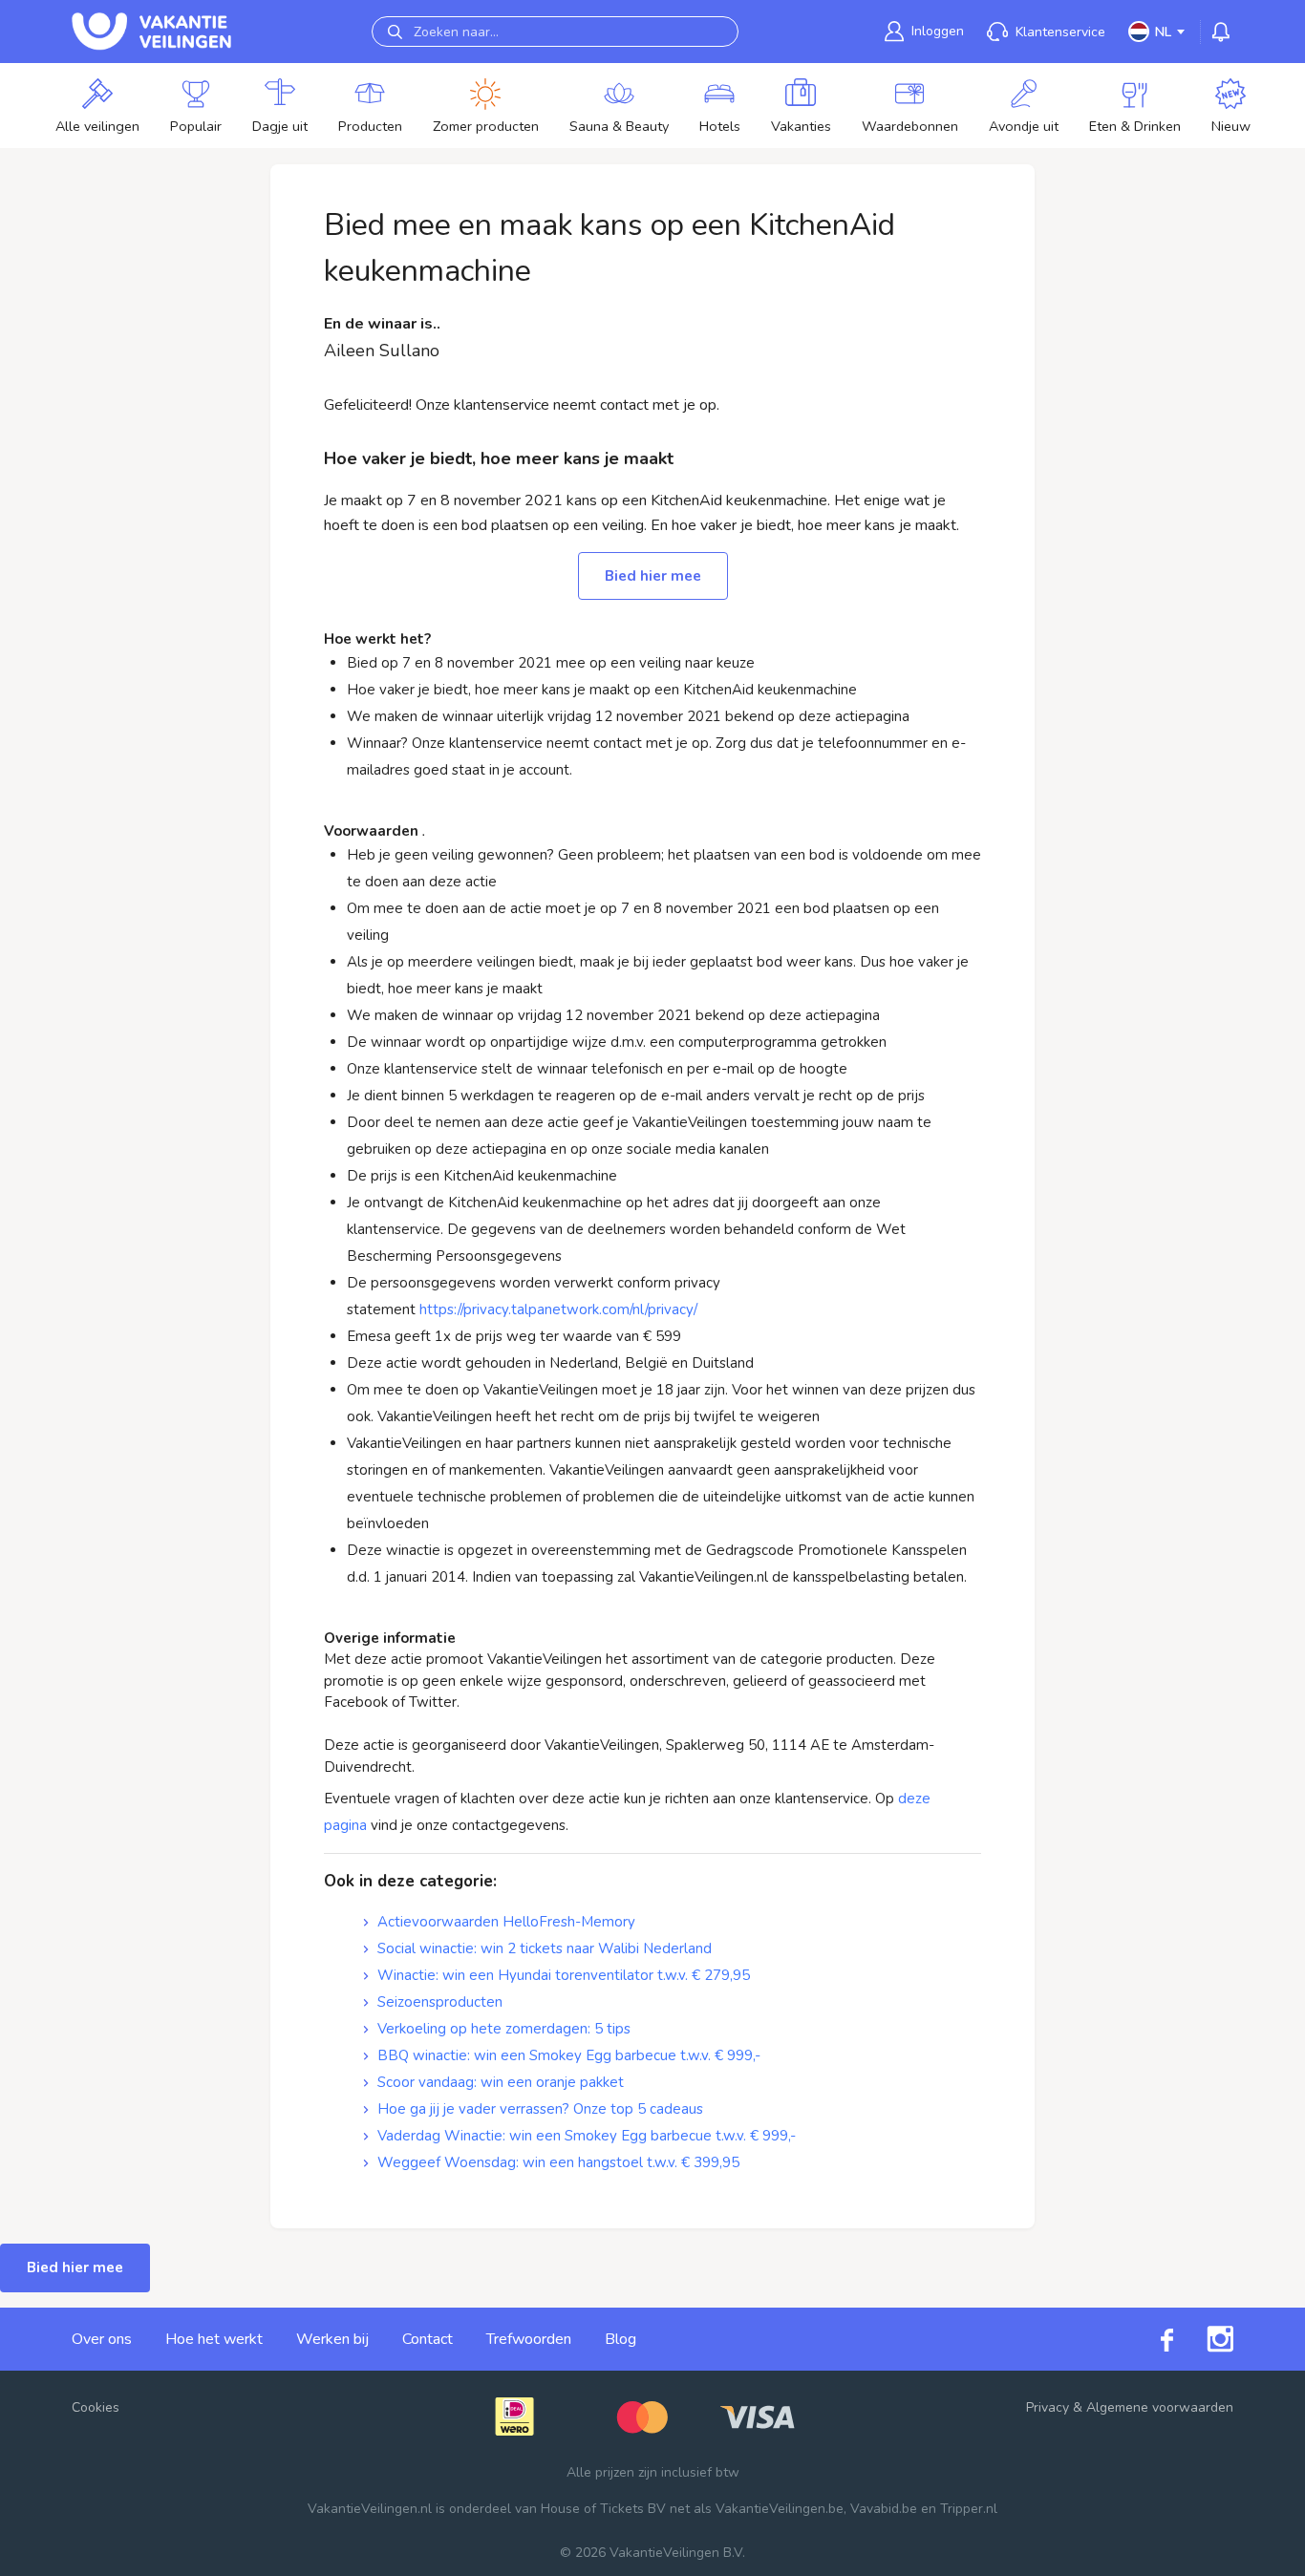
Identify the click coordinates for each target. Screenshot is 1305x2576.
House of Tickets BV (603, 2509)
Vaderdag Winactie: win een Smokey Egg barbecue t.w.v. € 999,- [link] (587, 2136)
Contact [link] (428, 2339)
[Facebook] (1150, 2339)
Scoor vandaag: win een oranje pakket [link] (501, 2082)
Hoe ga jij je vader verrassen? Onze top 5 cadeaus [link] (540, 2109)
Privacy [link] (1048, 2407)
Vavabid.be (884, 2509)
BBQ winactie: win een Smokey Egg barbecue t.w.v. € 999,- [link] (569, 2055)
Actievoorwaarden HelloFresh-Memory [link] (506, 1922)
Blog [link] (620, 2339)
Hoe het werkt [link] (214, 2339)
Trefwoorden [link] (529, 2339)
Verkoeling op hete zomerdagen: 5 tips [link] (504, 2029)
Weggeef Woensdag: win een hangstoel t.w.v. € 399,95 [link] (558, 2162)
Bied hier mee (653, 576)
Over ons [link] (102, 2339)
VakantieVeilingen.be (780, 2509)
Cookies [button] (96, 2407)
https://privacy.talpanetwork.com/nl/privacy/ (558, 1309)
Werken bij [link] (332, 2339)
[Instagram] (1203, 2339)
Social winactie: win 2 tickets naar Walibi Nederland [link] (545, 1948)
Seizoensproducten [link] (440, 2002)
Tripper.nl (969, 2509)
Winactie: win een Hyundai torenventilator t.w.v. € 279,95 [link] (564, 1975)
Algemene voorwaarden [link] (1160, 2407)
